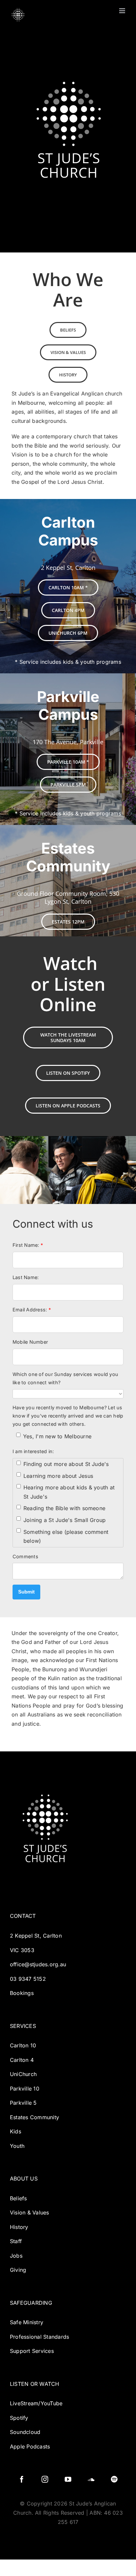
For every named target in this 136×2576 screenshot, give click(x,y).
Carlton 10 (23, 2045)
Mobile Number (30, 1342)
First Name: (28, 1245)
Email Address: (32, 1310)
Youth (17, 2146)
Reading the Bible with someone (64, 1508)
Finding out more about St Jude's (66, 1464)
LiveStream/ (25, 2403)
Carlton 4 (22, 2060)
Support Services (32, 2351)
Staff (17, 2241)
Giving (18, 2270)
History (19, 2227)
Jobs (16, 2256)
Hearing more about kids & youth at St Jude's (69, 1492)
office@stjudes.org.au (38, 1964)
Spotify (19, 2418)
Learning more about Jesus (58, 1476)
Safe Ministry (27, 2322)
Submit (26, 1592)
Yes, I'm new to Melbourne (57, 1436)
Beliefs (18, 2198)
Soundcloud (25, 2432)
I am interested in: (33, 1451)
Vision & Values (30, 2212)
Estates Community (34, 2117)
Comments (25, 1556)
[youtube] (68, 2479)
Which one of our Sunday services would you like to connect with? (65, 1378)
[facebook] (22, 2479)
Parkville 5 (23, 2103)
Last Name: (26, 1277)
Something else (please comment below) (66, 1537)
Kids (16, 2131)
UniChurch (23, 2074)
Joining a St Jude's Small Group (65, 1520)
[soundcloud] (91, 2479)
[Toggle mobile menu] (123, 11)
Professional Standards (39, 2337)
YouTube (52, 2403)
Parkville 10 (25, 2089)
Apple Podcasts (30, 2446)
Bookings (22, 1993)
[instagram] (45, 2479)
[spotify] (114, 2479)
